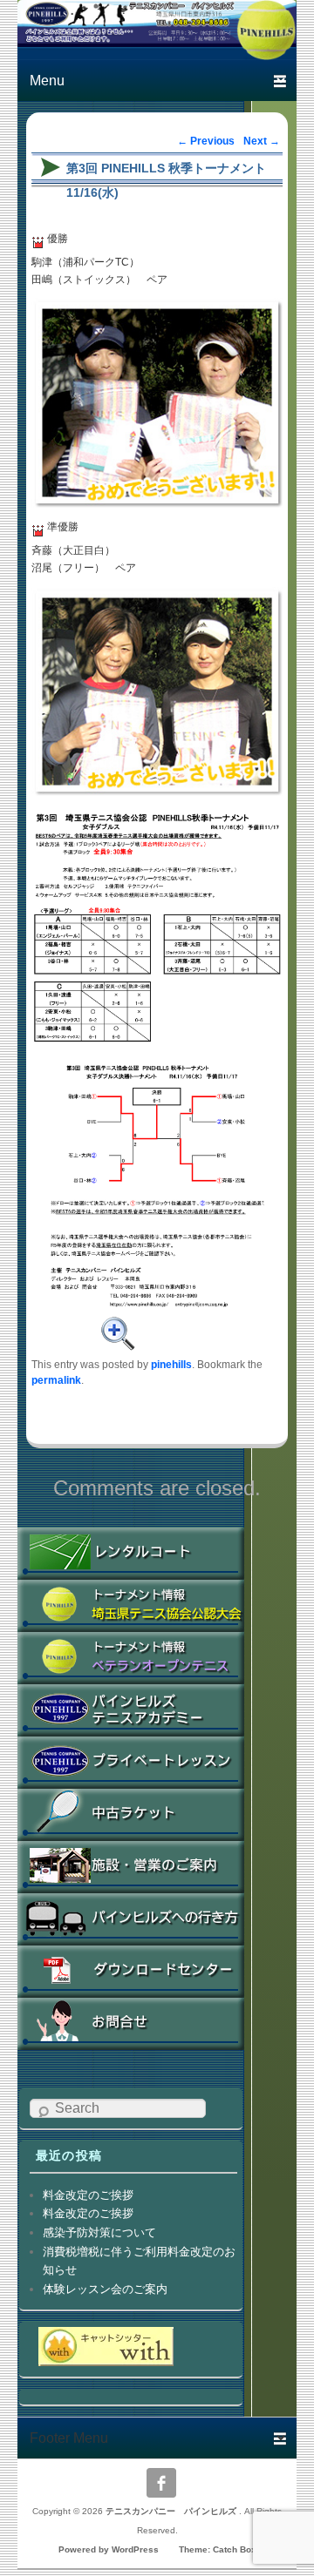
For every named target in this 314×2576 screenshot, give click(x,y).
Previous (206, 141)
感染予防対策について (99, 2232)
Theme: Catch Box (218, 2549)
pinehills (171, 1364)
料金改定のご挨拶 (88, 2195)
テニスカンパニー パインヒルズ (172, 2511)
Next (262, 141)
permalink (56, 1380)
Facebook (161, 2483)
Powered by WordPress (109, 2549)
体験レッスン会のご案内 (105, 2289)
